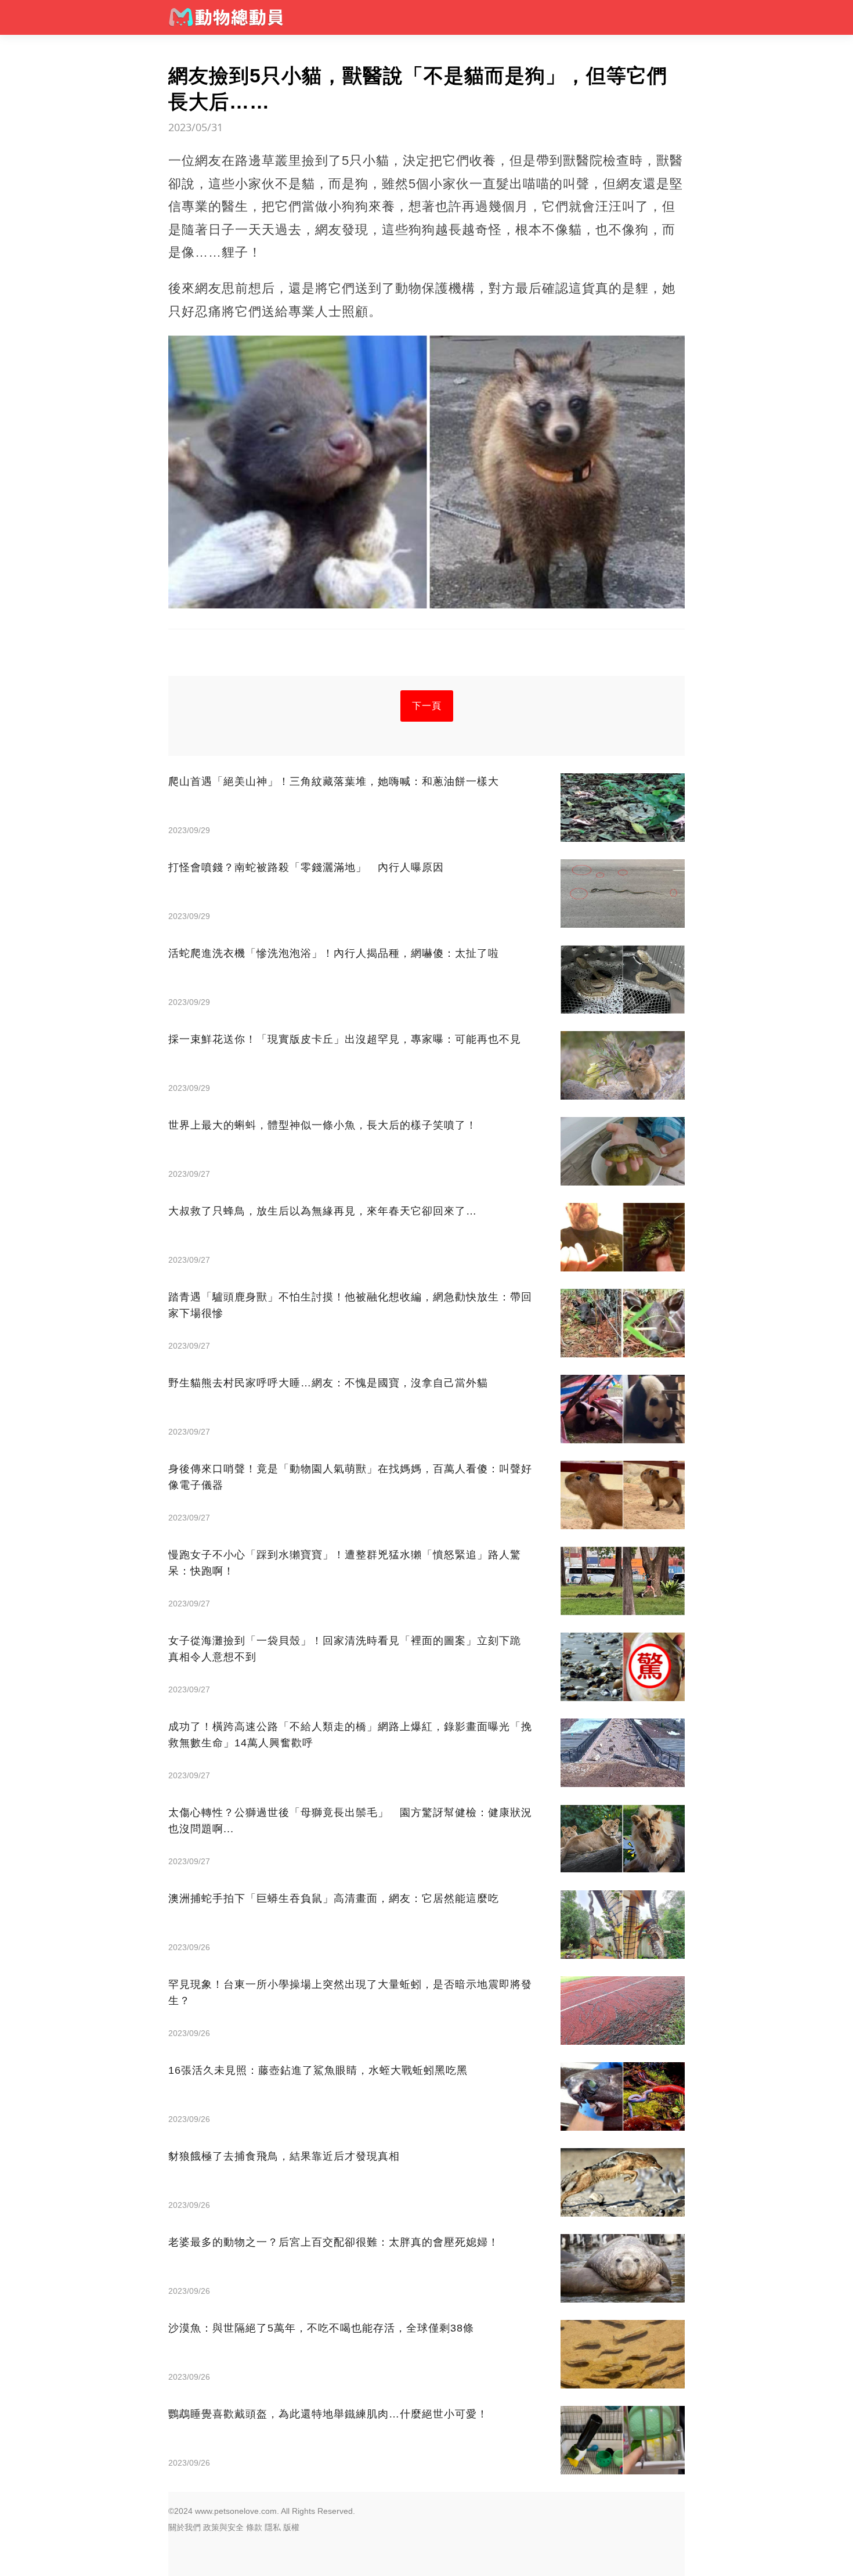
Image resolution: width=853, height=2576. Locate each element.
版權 (291, 2527)
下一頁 (427, 706)
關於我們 (185, 2527)
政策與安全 (223, 2527)
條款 (254, 2527)
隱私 (273, 2527)
